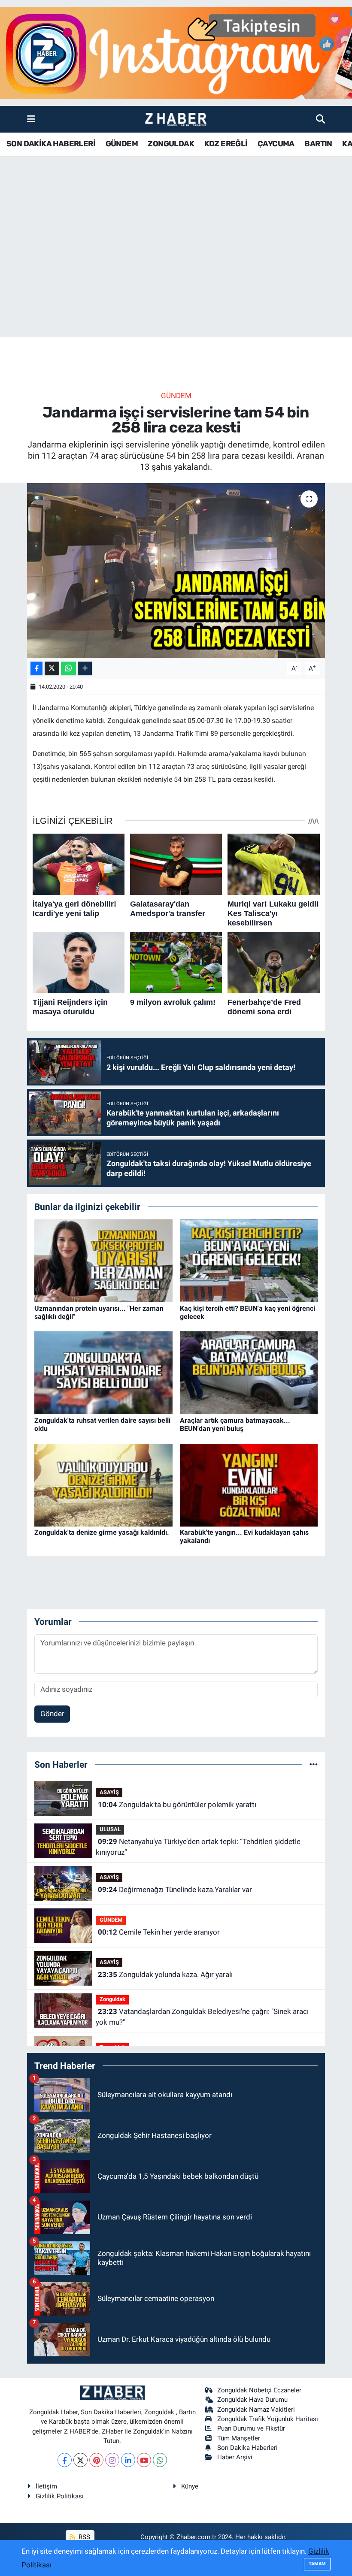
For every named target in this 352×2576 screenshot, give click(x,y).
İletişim (46, 2486)
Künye (190, 2486)
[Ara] (320, 119)
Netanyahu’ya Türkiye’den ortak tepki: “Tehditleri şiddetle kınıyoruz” (198, 1847)
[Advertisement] (176, 270)
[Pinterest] (96, 2460)
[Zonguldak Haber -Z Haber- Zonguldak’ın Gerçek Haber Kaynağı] (176, 119)
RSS (83, 2537)
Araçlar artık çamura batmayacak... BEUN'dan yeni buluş (235, 1424)
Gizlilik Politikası (60, 2496)
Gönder (52, 1714)
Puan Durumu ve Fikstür (251, 2428)
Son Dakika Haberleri (247, 2448)
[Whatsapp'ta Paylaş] (68, 669)
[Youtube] (144, 2460)
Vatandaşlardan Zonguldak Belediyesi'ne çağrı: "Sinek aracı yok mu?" (202, 2017)
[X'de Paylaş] (52, 669)
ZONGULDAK (171, 144)
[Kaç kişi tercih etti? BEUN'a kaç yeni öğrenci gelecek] (249, 1260)
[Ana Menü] (31, 119)
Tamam (317, 2564)
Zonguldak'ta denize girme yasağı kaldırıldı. (102, 1532)
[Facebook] (65, 2460)
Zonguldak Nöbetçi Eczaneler (259, 2390)
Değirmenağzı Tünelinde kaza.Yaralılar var (175, 1890)
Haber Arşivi (235, 2457)
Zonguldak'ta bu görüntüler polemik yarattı (177, 1805)
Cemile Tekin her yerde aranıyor (159, 1932)
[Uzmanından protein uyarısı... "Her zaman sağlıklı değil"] (103, 1260)
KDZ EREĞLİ (226, 144)
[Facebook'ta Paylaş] (36, 669)
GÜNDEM (122, 144)
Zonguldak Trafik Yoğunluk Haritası (268, 2419)
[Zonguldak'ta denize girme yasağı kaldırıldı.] (103, 1485)
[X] (80, 2460)
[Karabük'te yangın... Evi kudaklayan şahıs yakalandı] (249, 1485)
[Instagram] (112, 2460)
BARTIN (318, 144)
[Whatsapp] (160, 2460)
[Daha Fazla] (85, 669)
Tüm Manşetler (239, 2438)
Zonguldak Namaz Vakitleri (256, 2410)
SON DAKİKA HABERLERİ (51, 144)
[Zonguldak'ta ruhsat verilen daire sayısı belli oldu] (103, 1372)
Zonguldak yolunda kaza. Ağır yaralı (165, 1974)
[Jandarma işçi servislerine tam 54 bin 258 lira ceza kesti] (176, 570)
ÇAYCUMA (276, 144)
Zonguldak (112, 1999)
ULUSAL (110, 1829)
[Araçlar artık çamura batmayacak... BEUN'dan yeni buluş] (249, 1372)
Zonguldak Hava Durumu (252, 2400)
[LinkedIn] (128, 2460)
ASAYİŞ (109, 1792)
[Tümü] (314, 1764)
